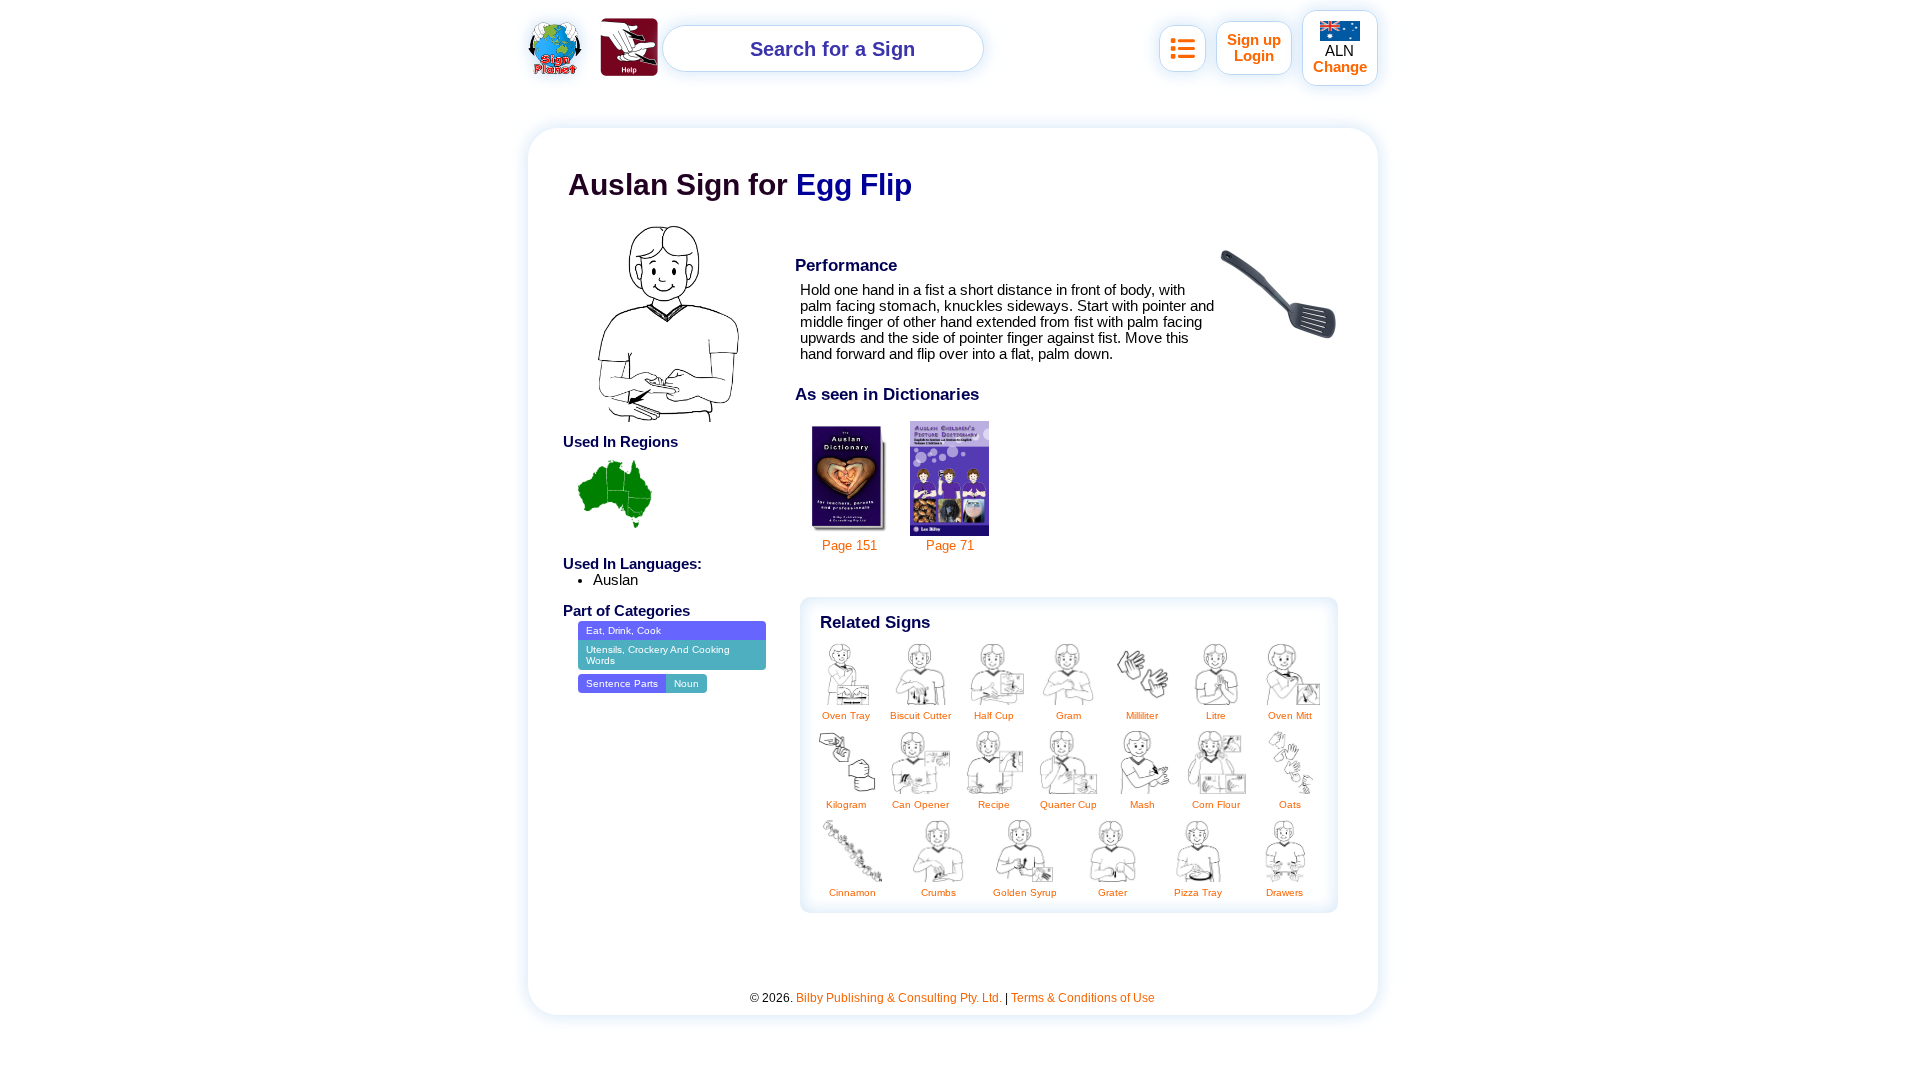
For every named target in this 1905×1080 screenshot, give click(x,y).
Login (1254, 56)
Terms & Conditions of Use (1083, 998)
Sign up (1254, 40)
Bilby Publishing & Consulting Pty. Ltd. (899, 998)
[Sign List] (1182, 48)
